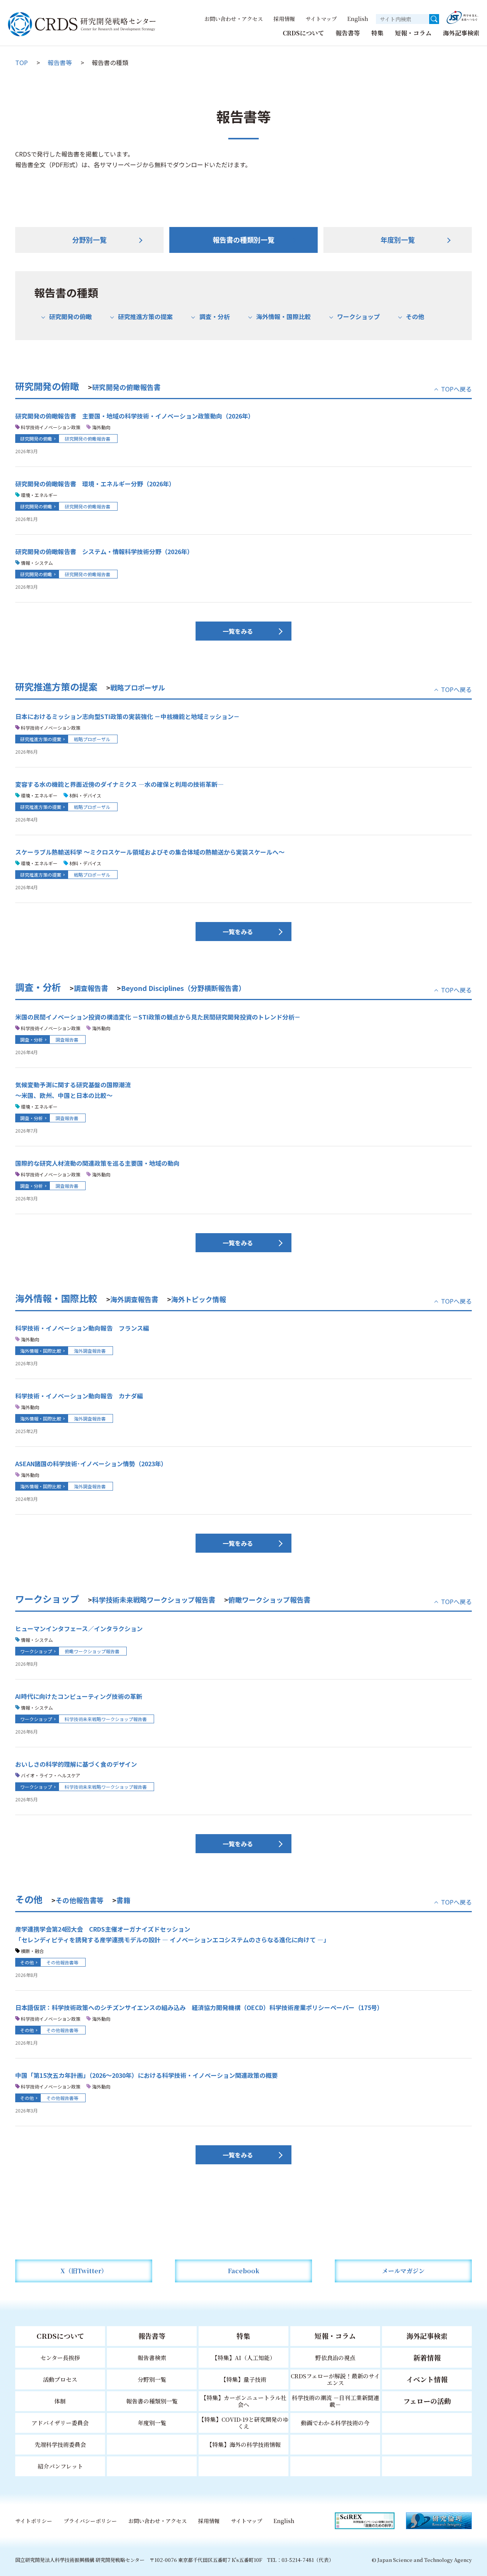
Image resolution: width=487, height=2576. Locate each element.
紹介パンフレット (60, 2466)
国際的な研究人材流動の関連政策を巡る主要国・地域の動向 (97, 1163)
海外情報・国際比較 (283, 316)
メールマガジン (403, 2271)
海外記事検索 (461, 33)
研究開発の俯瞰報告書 (126, 387)
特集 (377, 33)
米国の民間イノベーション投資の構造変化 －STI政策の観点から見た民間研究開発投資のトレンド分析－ (158, 1017)
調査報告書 (91, 988)
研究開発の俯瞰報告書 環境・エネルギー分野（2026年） (95, 484)
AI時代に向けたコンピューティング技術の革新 (79, 1696)
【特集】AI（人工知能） (244, 2358)
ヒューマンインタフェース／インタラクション (79, 1628)
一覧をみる (238, 631)
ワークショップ (358, 316)
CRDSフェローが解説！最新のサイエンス (335, 2379)
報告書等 (348, 33)
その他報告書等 (80, 1900)
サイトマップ (321, 19)
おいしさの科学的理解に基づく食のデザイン (76, 1764)
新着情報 (427, 2357)
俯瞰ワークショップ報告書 (269, 1600)
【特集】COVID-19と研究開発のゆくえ (243, 2423)
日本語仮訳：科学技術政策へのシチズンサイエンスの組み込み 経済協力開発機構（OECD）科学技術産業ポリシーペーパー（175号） (199, 2007)
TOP (21, 62)
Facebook (244, 2271)
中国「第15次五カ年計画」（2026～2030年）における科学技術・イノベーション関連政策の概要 (146, 2075)
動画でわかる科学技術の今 (335, 2423)
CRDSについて (303, 33)
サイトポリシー (34, 2521)
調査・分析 (214, 316)
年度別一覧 (398, 240)
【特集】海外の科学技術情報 (244, 2444)
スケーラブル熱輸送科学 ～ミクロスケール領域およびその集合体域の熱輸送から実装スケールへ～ (150, 852)
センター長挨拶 (60, 2358)
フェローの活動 (427, 2401)
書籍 (123, 1900)
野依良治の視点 (335, 2358)
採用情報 (284, 19)
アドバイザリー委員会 (60, 2423)
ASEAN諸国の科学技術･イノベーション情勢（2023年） (91, 1464)
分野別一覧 (89, 240)
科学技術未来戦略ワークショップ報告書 (154, 1600)
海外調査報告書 (134, 1299)
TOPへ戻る (456, 389)
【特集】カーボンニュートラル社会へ (244, 2401)
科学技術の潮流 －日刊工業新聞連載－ (335, 2401)
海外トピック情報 (199, 1299)
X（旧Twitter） (84, 2271)
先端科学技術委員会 (60, 2444)
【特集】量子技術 (243, 2379)
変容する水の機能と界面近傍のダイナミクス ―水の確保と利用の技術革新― (119, 784)
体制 (60, 2401)
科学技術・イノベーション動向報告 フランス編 (82, 1328)
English (358, 19)
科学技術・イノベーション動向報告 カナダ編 (79, 1396)
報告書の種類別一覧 (243, 240)
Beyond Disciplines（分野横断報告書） (183, 988)
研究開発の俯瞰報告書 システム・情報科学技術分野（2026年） (104, 551)
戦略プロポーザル (138, 687)
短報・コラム (413, 33)
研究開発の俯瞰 (70, 316)
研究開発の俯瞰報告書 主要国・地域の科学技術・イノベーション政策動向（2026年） (135, 416)
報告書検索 (152, 2358)
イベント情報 (427, 2379)
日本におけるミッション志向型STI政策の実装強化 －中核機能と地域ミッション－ (127, 716)
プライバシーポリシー (90, 2521)
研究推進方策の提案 (145, 316)
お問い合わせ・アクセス (234, 19)
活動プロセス (60, 2379)
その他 (415, 316)
